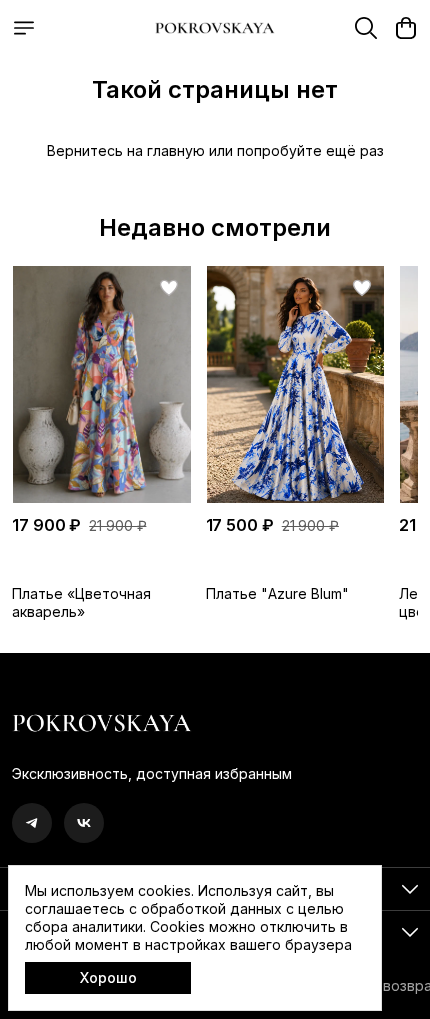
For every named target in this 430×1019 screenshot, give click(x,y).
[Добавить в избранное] (169, 288)
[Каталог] (24, 28)
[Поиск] (366, 28)
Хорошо (108, 977)
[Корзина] (406, 28)
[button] (101, 384)
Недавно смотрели (215, 228)
